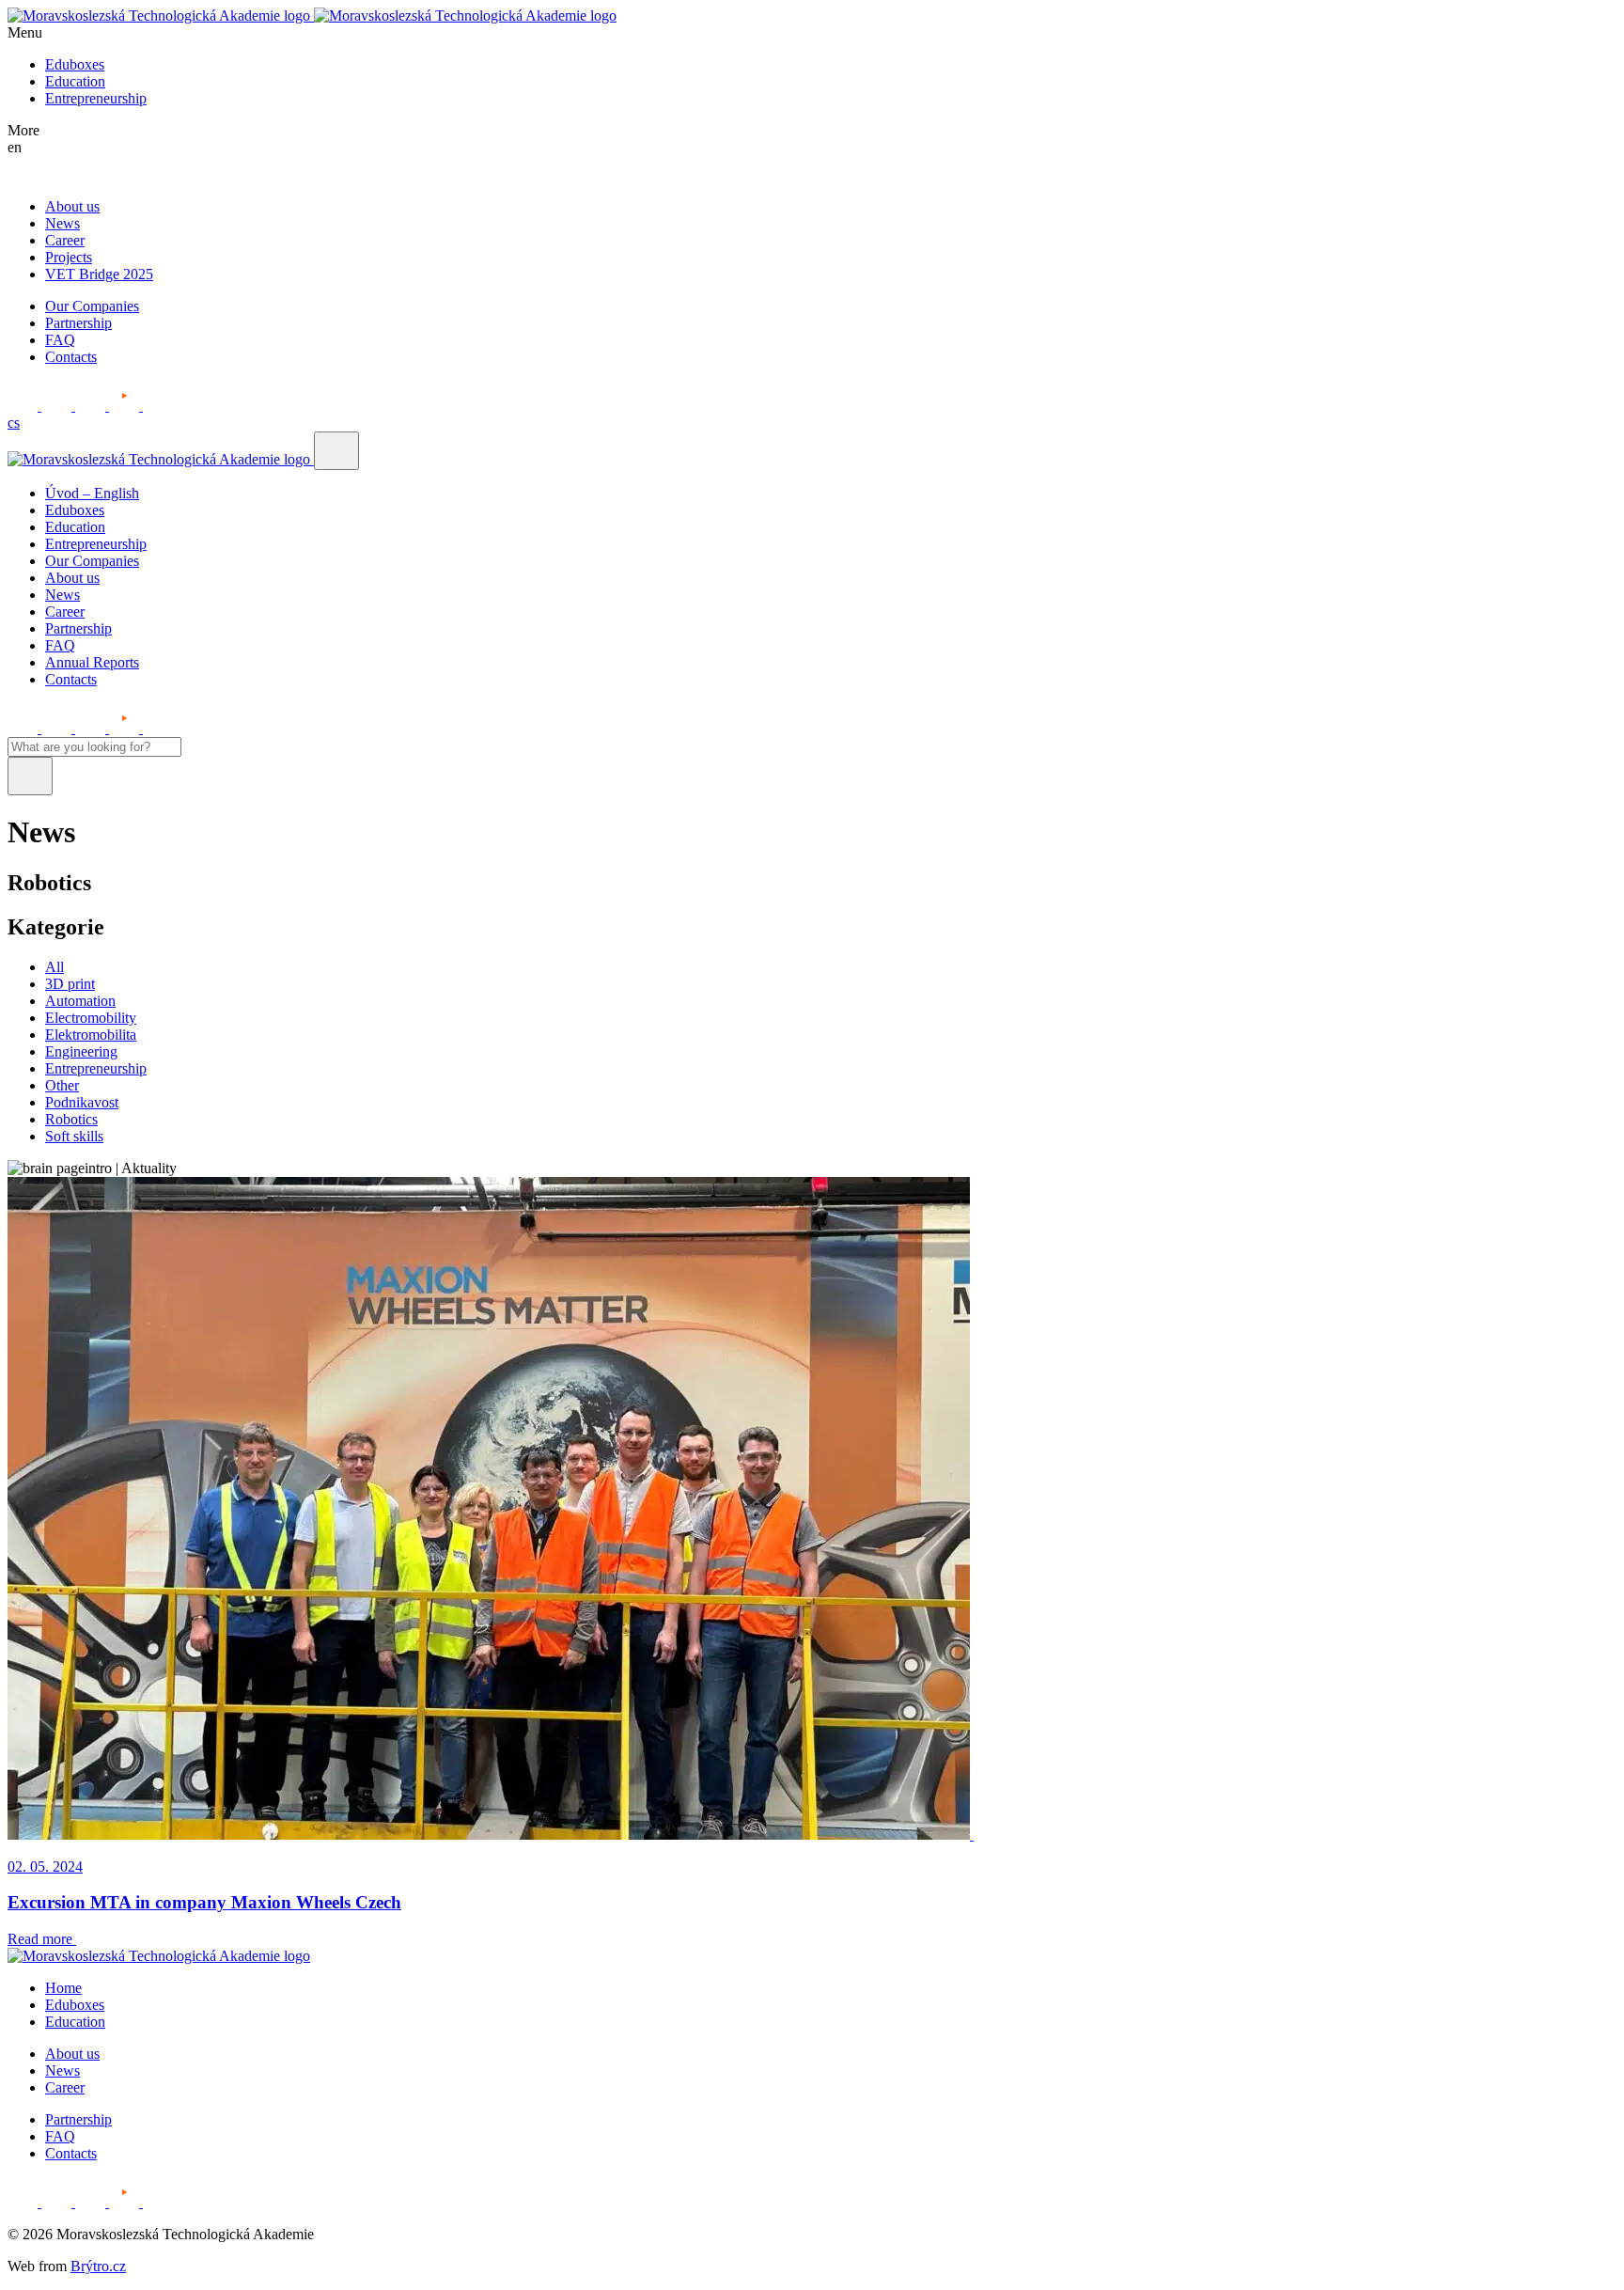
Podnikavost (82, 1102)
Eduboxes (75, 64)
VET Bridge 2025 (99, 274)
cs (14, 423)
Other (62, 1085)
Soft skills (74, 1136)
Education (75, 81)
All (55, 967)
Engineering (81, 1051)
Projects (69, 257)
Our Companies (92, 306)
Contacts (71, 357)
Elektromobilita (91, 1035)
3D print (70, 984)
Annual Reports (92, 662)
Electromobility (91, 1018)
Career (65, 240)
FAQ (60, 340)
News (62, 223)
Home (63, 1988)
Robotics (71, 1119)
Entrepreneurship (96, 98)
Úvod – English (92, 493)
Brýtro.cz (98, 2266)
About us (72, 206)
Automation (80, 1001)
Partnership (78, 323)
